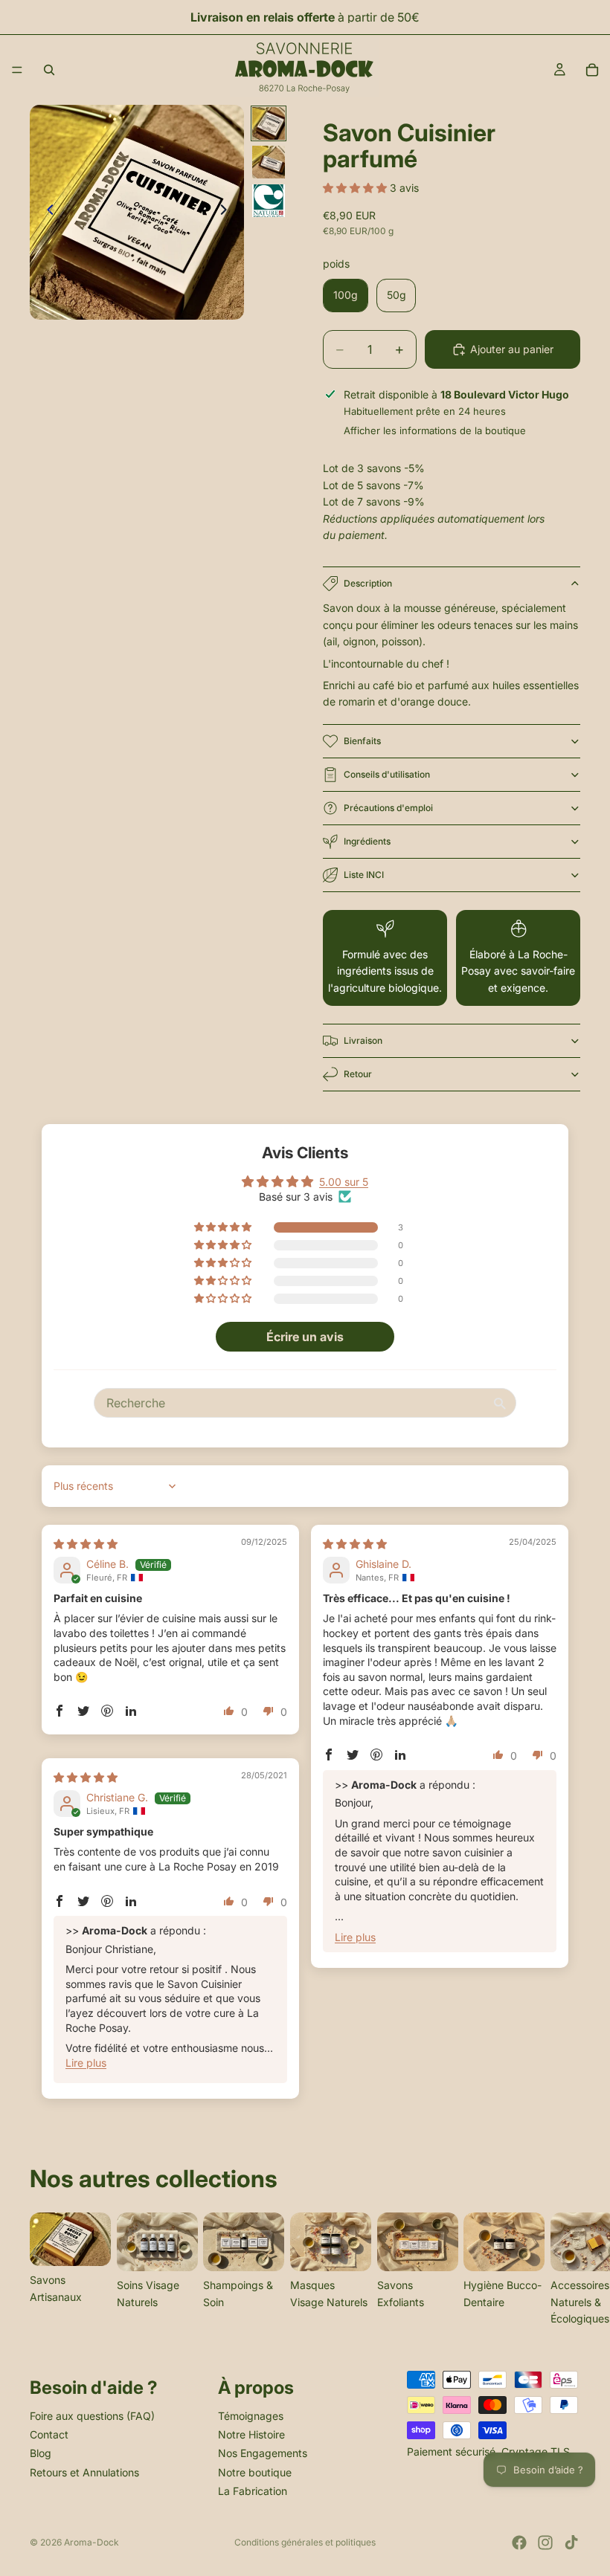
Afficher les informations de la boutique (435, 430)
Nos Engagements (263, 2454)
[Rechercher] (49, 70)
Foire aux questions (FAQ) (92, 2416)
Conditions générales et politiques (305, 2542)
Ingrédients (367, 841)
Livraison (363, 1040)
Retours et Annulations (84, 2472)
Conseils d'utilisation (387, 774)
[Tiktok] (571, 2543)
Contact (49, 2434)
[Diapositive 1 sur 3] (269, 123)
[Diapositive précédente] (46, 213)
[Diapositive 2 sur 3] (269, 162)
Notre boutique (255, 2472)
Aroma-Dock (91, 2542)
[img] (86, 1544)
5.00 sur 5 (344, 1182)
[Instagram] (545, 2543)
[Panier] (592, 70)
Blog (41, 2454)
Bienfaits (362, 741)
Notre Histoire (251, 2434)
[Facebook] (519, 2543)
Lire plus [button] (355, 1937)
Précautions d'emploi (388, 808)
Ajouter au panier (512, 349)
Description (368, 583)
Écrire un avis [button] (305, 1337)
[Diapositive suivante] (228, 213)
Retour (358, 1074)
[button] (356, 188)
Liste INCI (364, 875)
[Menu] (17, 70)
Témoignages (251, 2416)
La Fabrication (253, 2491)
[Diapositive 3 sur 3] (269, 201)
